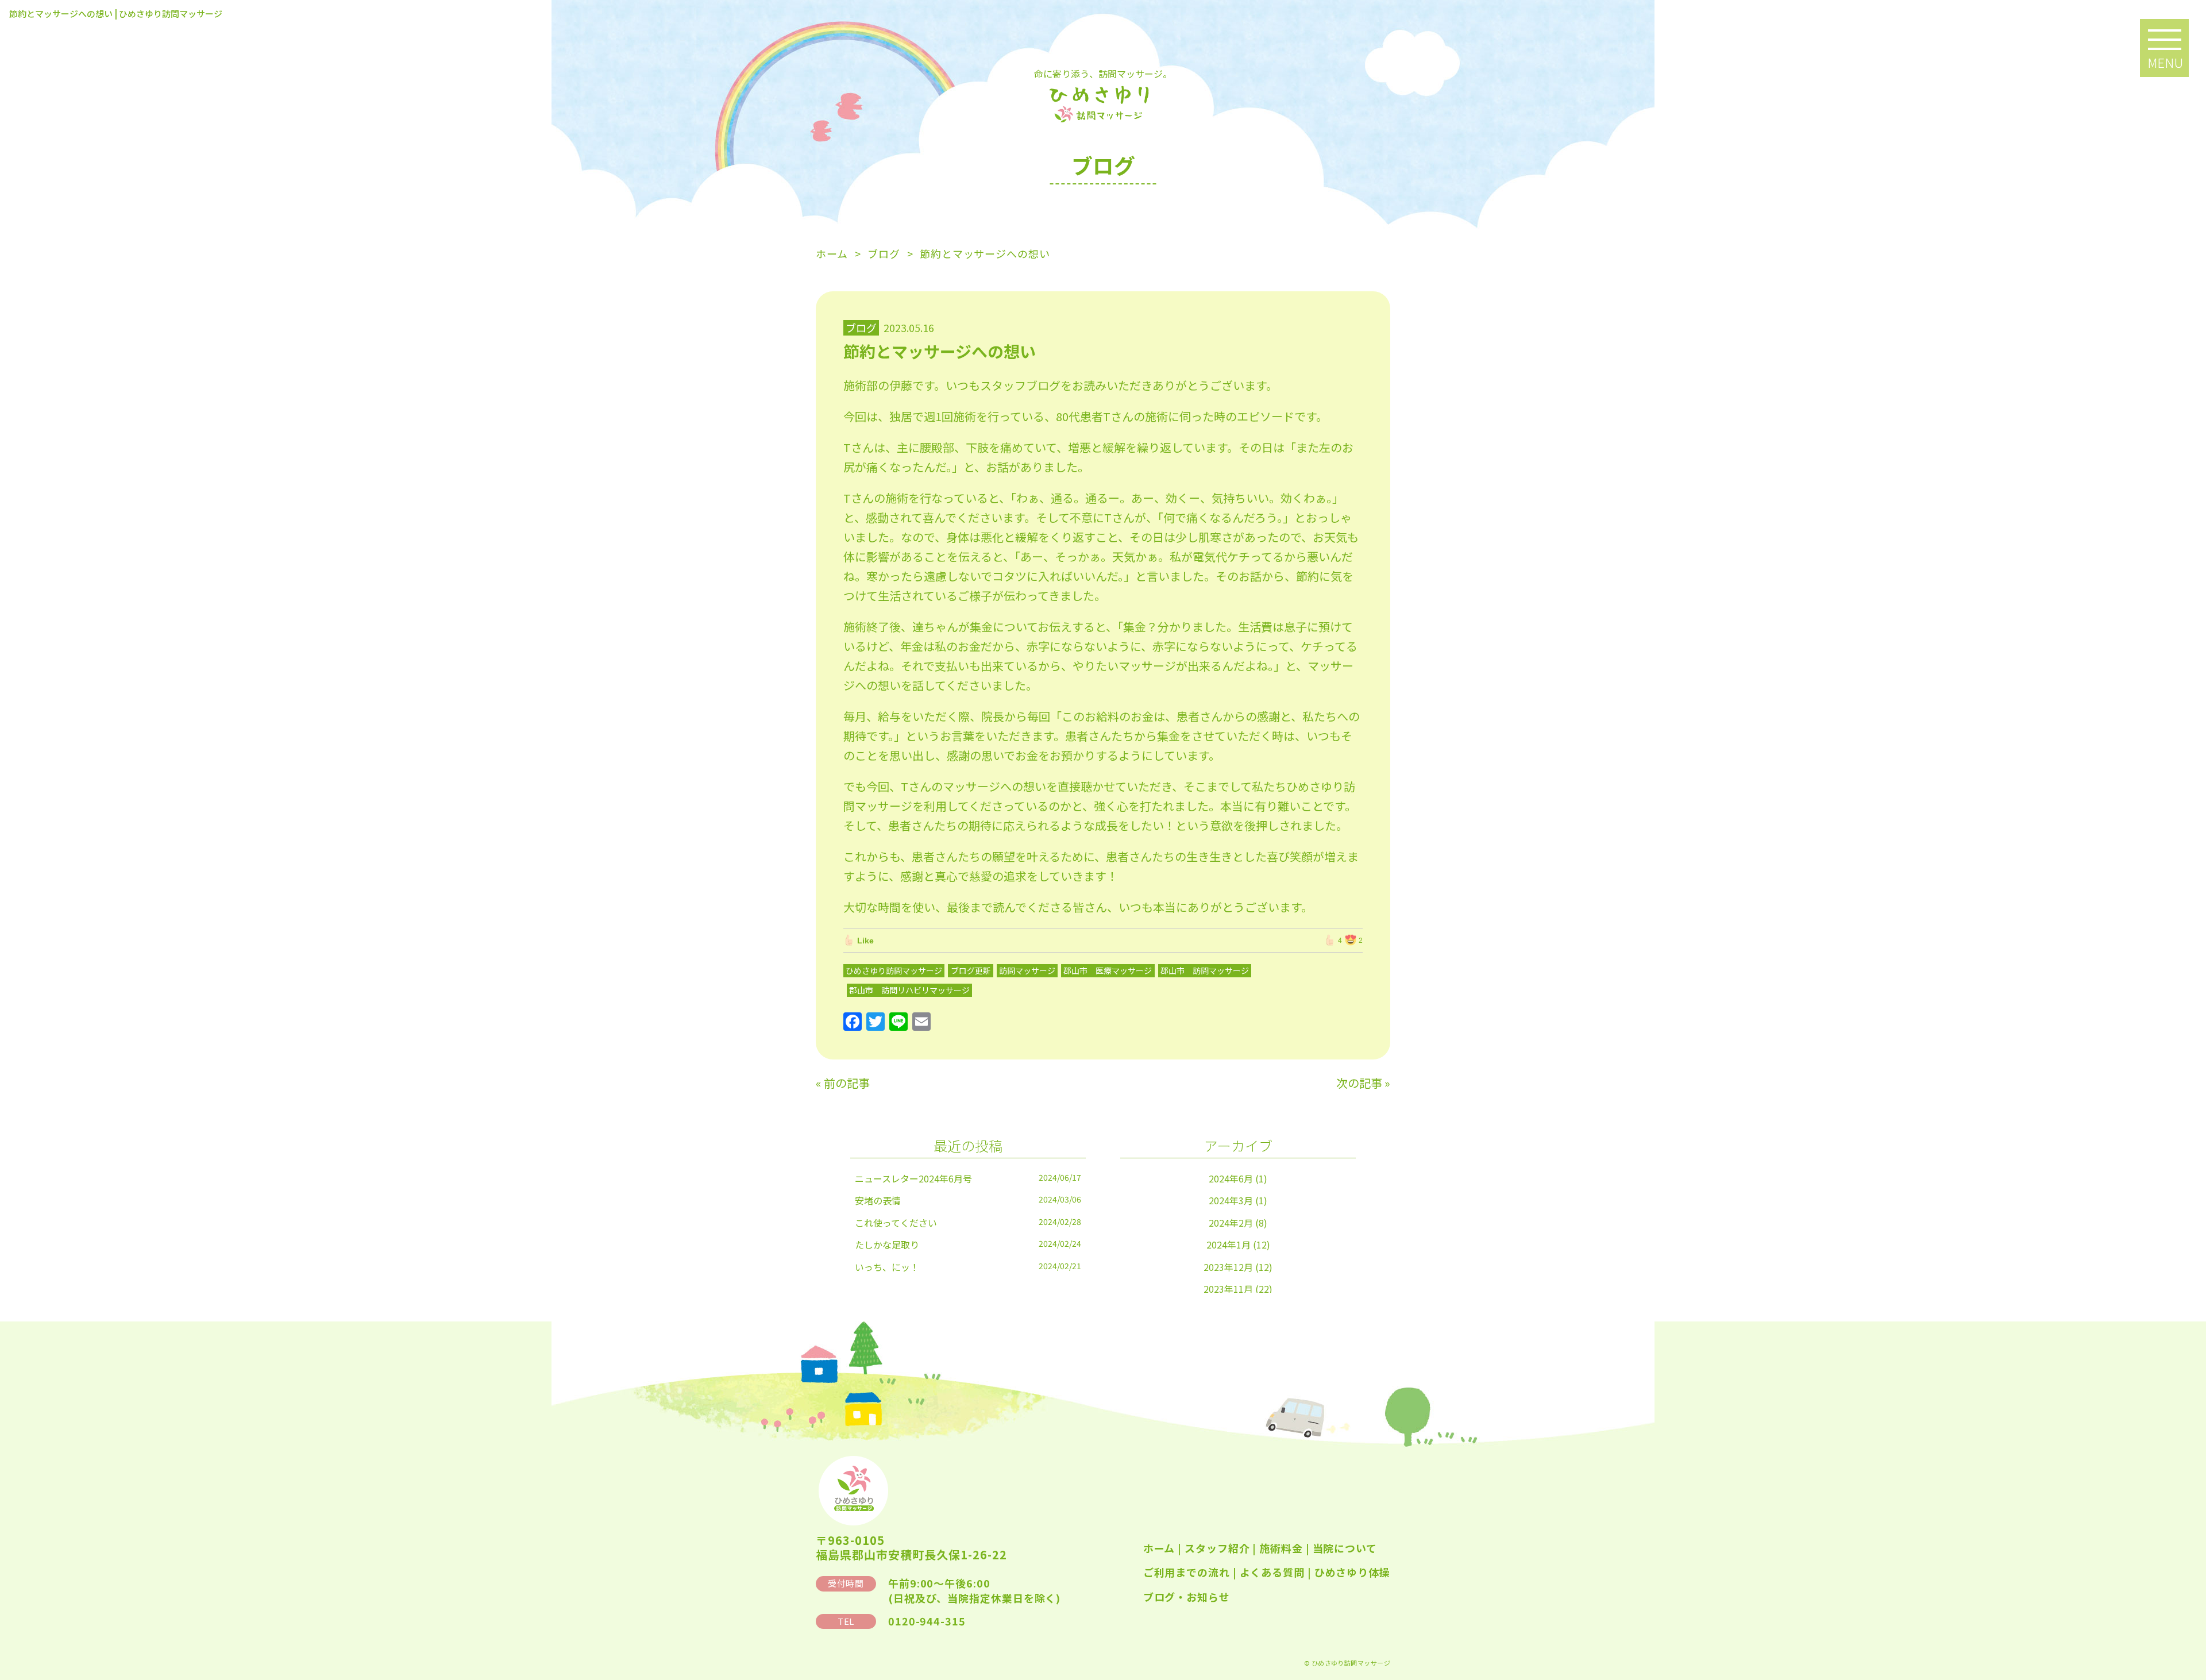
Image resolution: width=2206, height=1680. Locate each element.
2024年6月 (1231, 1178)
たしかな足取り (887, 1244)
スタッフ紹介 (1217, 1548)
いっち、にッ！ (887, 1267)
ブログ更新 (971, 970)
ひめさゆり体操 (1352, 1572)
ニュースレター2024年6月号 (913, 1178)
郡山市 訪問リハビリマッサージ (909, 990)
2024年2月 (1231, 1223)
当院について (1345, 1548)
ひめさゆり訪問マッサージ (894, 970)
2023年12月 (1228, 1267)
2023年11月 (1228, 1289)
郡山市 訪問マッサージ (1205, 970)
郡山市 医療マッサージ (1108, 970)
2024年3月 (1231, 1200)
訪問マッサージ (1027, 970)
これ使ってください (896, 1223)
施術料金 (1281, 1548)
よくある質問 (1272, 1572)
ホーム (1159, 1548)
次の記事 (1359, 1083)
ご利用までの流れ (1187, 1572)
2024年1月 (1229, 1244)
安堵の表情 (878, 1200)
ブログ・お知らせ (1187, 1597)
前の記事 (847, 1083)
